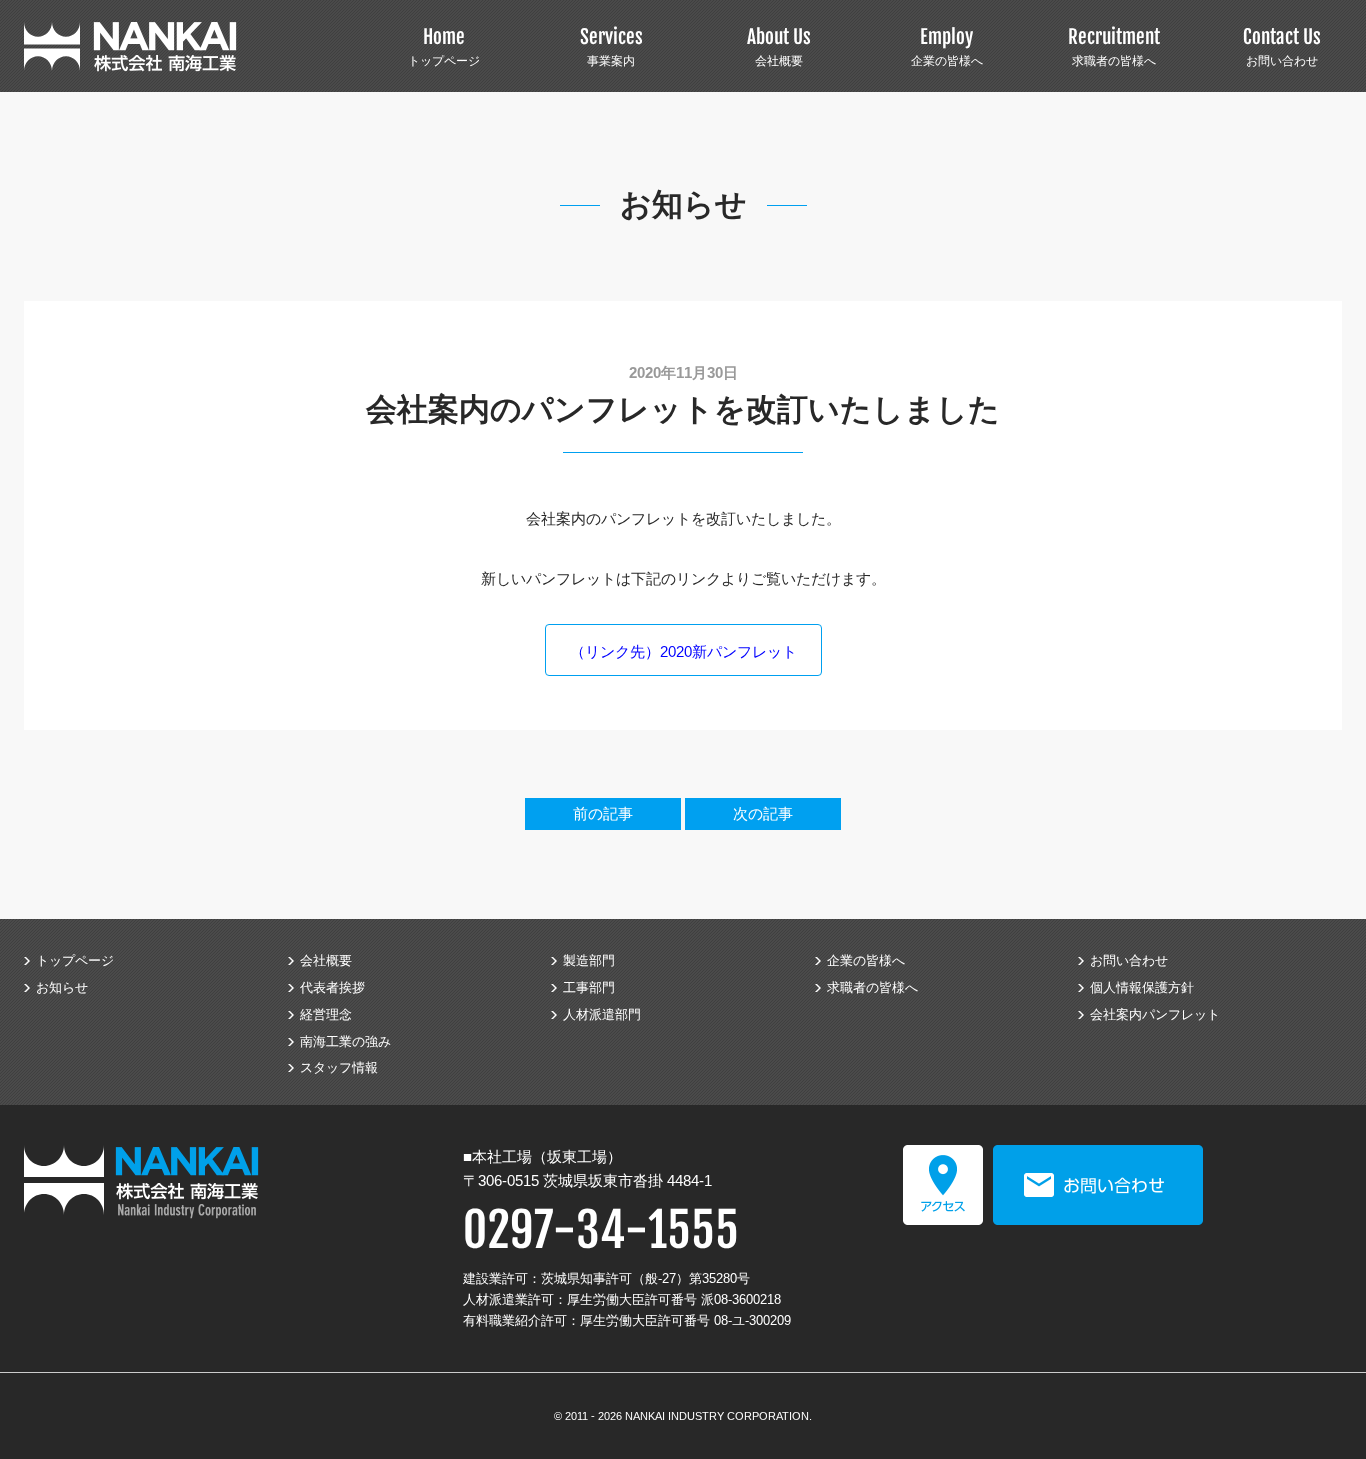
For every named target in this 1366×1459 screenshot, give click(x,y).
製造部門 (589, 960)
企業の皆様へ (947, 46)
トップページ (444, 46)
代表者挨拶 (332, 987)
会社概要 (779, 46)
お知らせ (62, 987)
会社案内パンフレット (1155, 1014)
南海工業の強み (345, 1041)
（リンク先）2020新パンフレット (683, 651)
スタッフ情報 (339, 1067)
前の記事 (603, 813)
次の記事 (763, 813)
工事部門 (589, 987)
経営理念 (326, 1014)
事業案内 (611, 46)
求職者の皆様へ (1114, 46)
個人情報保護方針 (1142, 987)
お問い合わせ (1282, 46)
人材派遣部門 (602, 1014)
